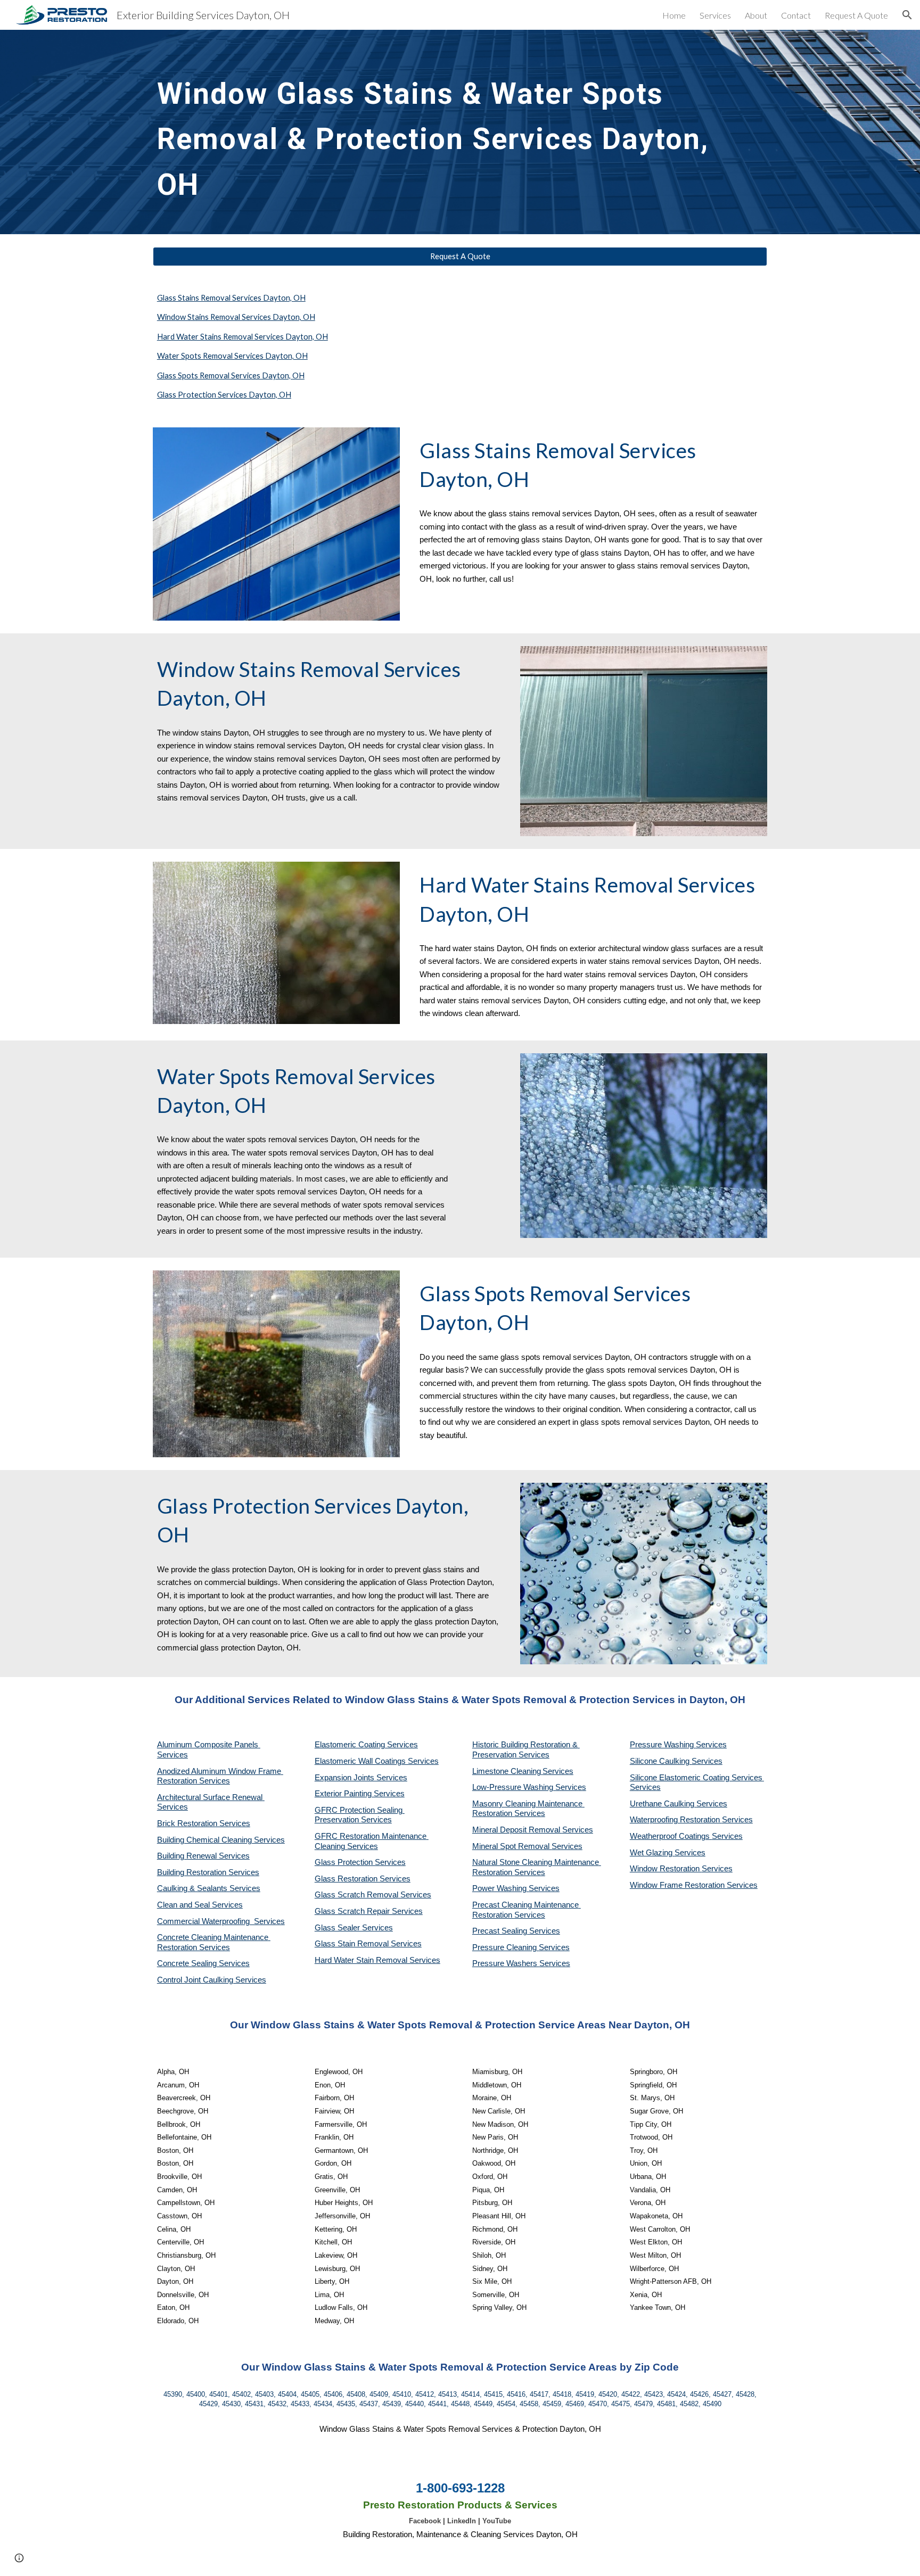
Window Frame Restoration (678, 1885)
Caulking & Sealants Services (209, 1888)
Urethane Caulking (663, 1804)
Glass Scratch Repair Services (369, 1911)
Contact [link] (796, 15)
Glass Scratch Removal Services (373, 1895)
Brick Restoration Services (204, 1823)
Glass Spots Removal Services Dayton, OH (231, 375)
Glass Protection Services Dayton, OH (224, 395)
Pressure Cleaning (506, 1947)
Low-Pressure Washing (514, 1787)
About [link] (756, 15)
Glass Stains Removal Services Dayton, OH (231, 298)
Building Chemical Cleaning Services (221, 1840)
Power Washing (500, 1888)
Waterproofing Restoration (676, 1820)
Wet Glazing (652, 1853)
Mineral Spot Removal (512, 1846)
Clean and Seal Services (200, 1905)
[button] (907, 15)
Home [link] (674, 15)
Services (558, 1771)
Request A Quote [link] (856, 15)
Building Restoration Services (208, 1872)
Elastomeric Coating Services (366, 1745)
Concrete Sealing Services (203, 1963)
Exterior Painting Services (360, 1794)
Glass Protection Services (360, 1862)
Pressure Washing (663, 1745)
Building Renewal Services (203, 1856)
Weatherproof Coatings (671, 1836)
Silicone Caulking (661, 1761)
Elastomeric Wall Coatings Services (377, 1761)
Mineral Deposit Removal (517, 1830)
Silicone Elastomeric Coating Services (696, 1778)
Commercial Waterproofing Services (221, 1921)
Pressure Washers (506, 1963)
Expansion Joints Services (361, 1778)
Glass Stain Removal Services (368, 1944)
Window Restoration (666, 1869)
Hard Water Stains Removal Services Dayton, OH (243, 337)
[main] (434, 132)
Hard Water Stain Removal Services (377, 1960)
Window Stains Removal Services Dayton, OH (236, 317)
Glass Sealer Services (354, 1928)
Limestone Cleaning (507, 1771)
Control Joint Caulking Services (212, 1980)
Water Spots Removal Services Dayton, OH (232, 356)
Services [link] (715, 15)
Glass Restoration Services (363, 1879)
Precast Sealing (501, 1931)
